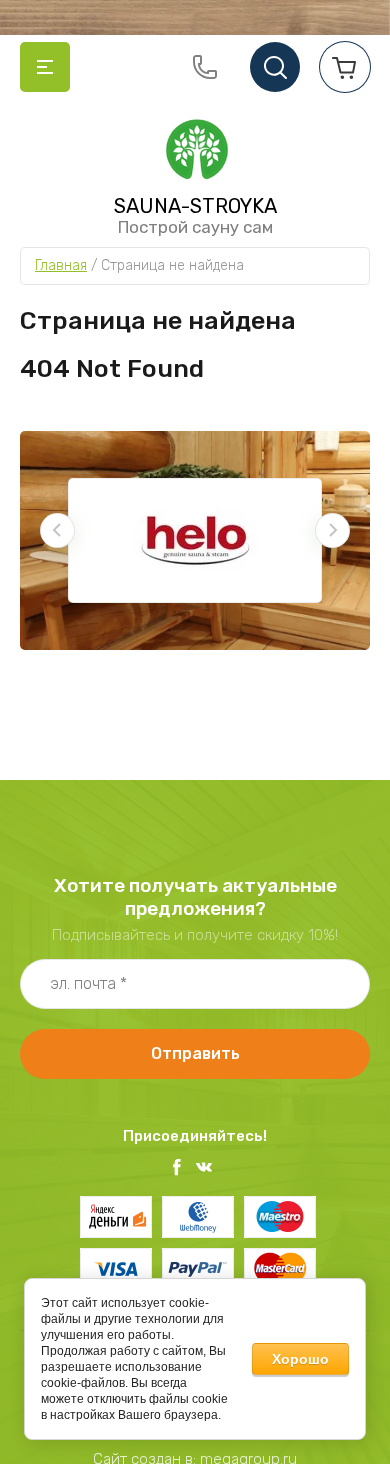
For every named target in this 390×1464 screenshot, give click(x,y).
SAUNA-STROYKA (195, 206)
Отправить (195, 1053)
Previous (57, 530)
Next (332, 530)
